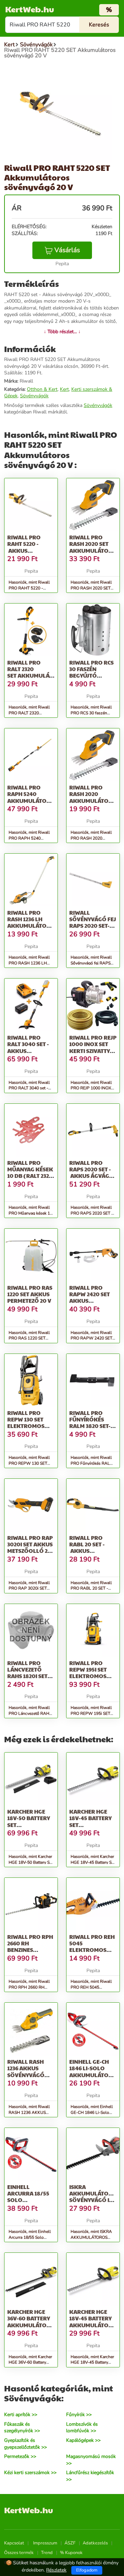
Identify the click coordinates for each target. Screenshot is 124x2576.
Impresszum (45, 2543)
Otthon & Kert (42, 389)
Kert (64, 389)
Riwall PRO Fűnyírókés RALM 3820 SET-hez (90, 1423)
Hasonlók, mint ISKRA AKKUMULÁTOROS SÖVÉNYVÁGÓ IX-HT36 (93, 2237)
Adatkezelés (95, 2543)
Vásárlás (67, 250)
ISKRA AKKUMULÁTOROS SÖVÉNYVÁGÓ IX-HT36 (95, 2197)
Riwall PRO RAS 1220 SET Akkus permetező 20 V (30, 1294)
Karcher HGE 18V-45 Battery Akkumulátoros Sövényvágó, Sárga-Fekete (95, 2325)
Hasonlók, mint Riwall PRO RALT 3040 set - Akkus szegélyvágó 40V (31, 1088)
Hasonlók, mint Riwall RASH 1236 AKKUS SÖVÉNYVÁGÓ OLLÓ (29, 2112)
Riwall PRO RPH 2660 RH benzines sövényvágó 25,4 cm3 (30, 1950)
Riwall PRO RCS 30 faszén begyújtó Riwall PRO (91, 672)
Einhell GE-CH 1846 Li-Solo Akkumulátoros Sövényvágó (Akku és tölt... (95, 2075)
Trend (47, 2553)
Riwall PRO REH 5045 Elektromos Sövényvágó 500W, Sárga (92, 1950)
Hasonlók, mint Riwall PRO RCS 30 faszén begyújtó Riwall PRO (91, 713)
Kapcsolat (14, 2543)
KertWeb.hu (30, 9)
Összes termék (19, 2553)
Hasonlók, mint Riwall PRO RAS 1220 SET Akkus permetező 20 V (29, 1338)
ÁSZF (70, 2543)
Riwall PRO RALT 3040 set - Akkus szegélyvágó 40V (28, 1051)
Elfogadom (87, 2570)
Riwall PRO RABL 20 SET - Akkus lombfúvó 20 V (91, 1548)
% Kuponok (71, 2553)
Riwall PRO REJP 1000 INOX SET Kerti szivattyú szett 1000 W (93, 1047)
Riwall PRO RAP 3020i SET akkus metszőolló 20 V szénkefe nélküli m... (30, 1551)
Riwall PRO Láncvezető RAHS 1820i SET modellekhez (27, 1673)
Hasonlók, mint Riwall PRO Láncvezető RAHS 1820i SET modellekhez (30, 1713)
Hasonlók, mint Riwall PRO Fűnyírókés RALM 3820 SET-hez (92, 1463)
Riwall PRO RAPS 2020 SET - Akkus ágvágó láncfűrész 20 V (92, 1173)
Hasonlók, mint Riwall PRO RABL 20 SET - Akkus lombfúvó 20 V (91, 1589)
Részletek (56, 2570)
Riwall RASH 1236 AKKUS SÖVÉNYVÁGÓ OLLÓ (26, 2071)
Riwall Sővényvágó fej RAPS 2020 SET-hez (93, 922)
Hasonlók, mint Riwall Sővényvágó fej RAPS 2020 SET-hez (91, 963)
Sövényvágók (34, 396)
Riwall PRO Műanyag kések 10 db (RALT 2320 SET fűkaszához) (30, 1176)
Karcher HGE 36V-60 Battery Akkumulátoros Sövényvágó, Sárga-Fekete (33, 2325)
